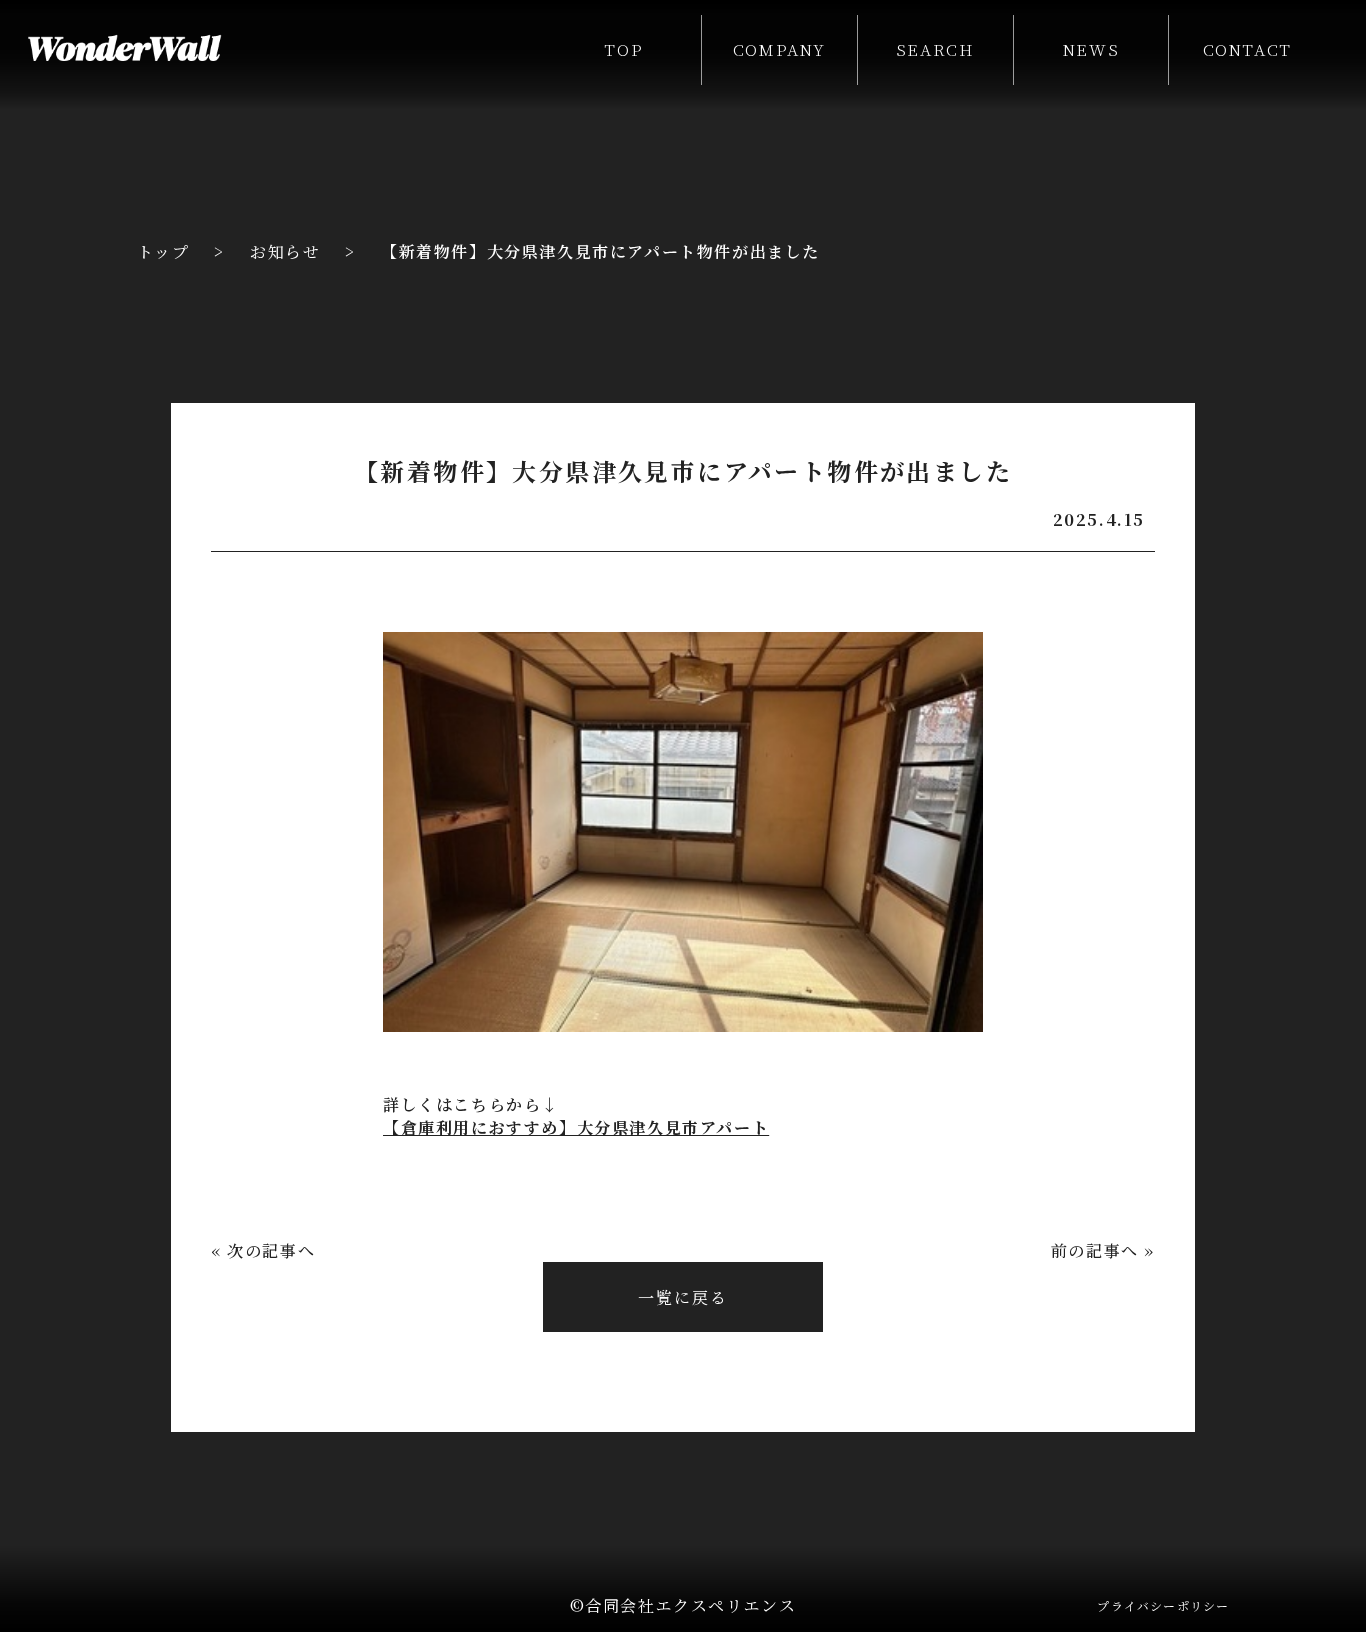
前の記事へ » (1103, 1250)
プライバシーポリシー (1163, 1605)
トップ (163, 251)
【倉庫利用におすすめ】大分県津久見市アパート (576, 1127)
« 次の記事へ (263, 1250)
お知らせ (285, 251)
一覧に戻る (683, 1297)
